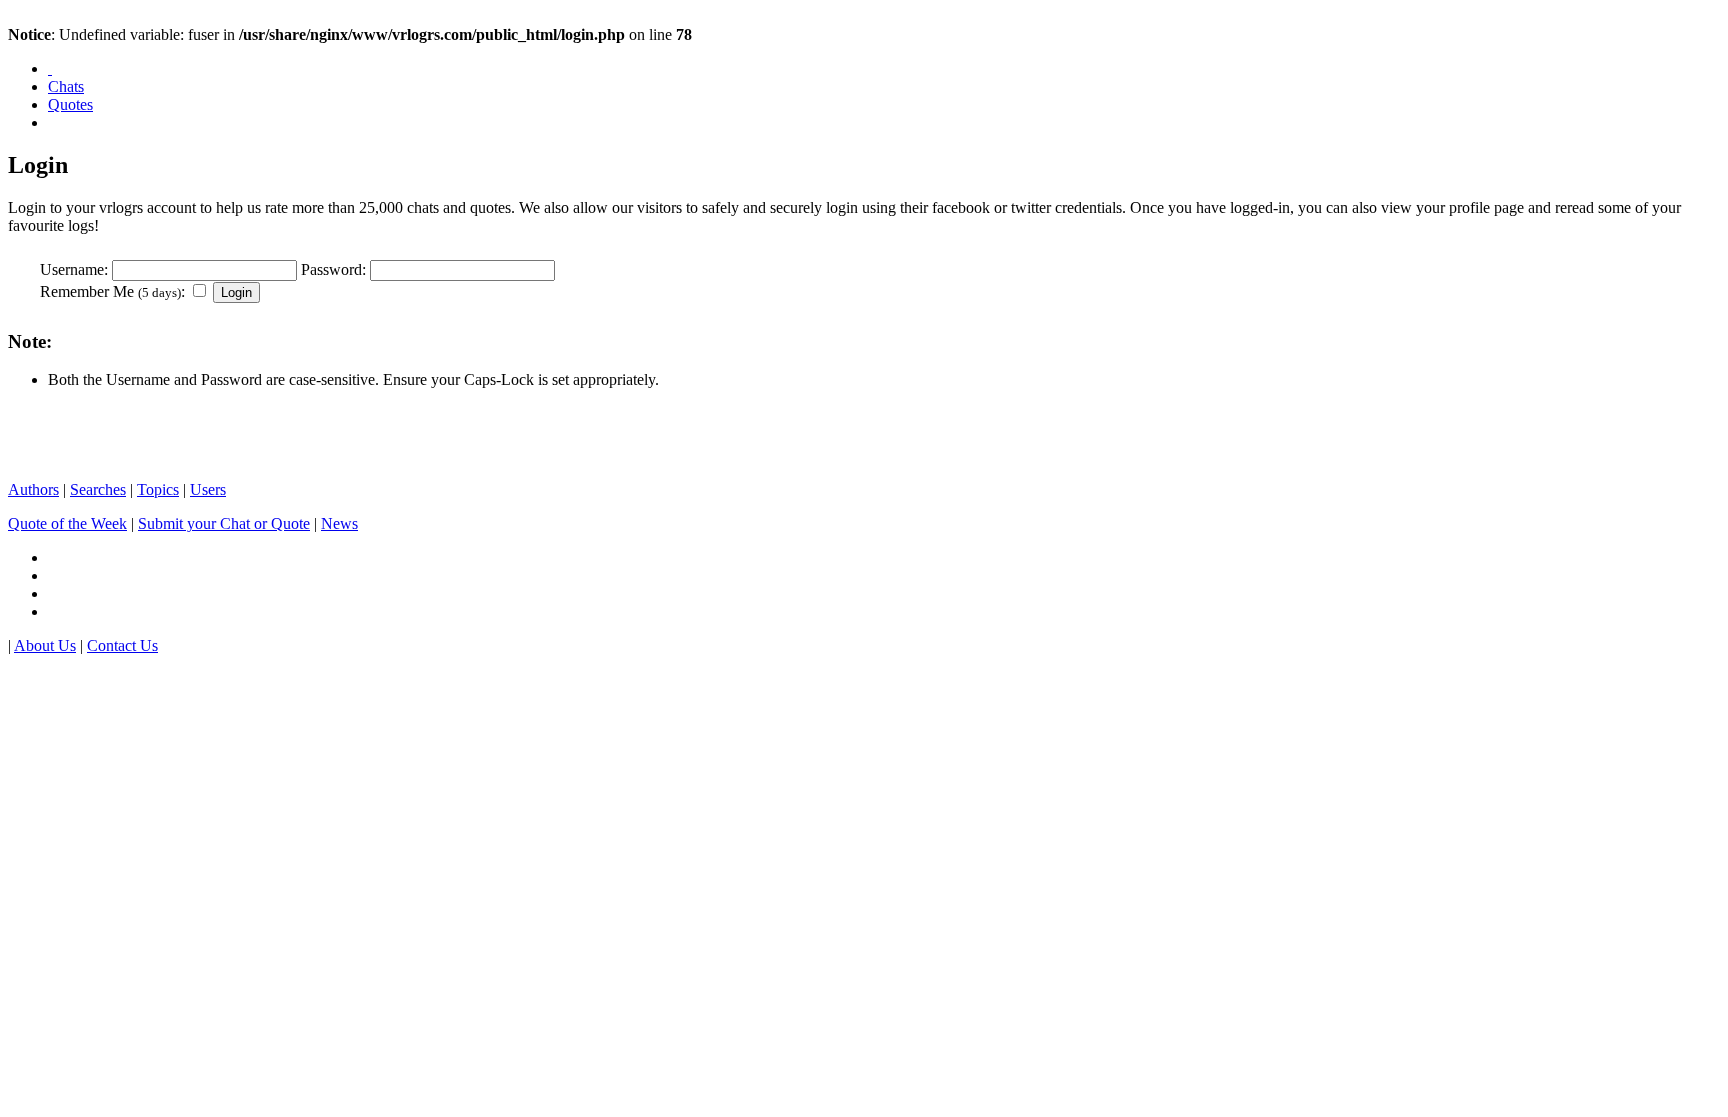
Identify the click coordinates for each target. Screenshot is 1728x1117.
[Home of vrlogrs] (50, 68)
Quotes (70, 104)
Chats (66, 86)
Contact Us (122, 645)
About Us (45, 645)
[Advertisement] (242, 435)
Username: (74, 269)
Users (208, 489)
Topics (158, 489)
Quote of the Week (67, 523)
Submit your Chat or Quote (224, 523)
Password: (333, 269)
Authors (33, 489)
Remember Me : (112, 291)
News (339, 523)
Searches (98, 489)
